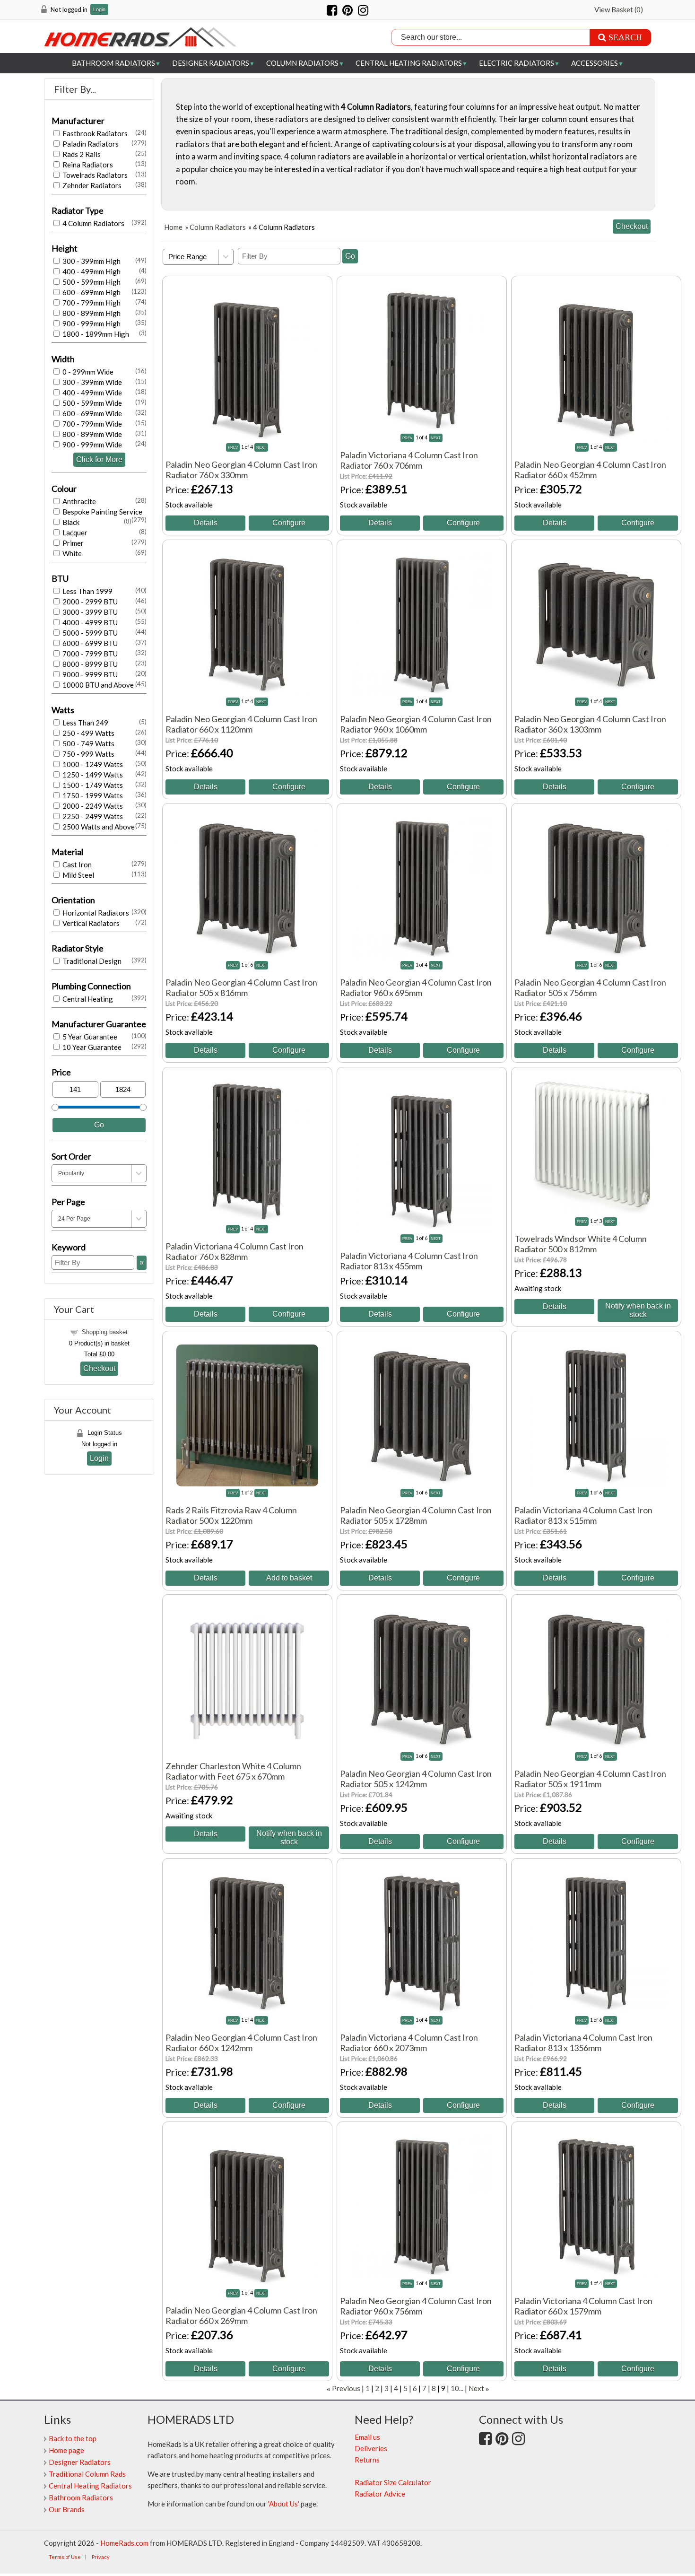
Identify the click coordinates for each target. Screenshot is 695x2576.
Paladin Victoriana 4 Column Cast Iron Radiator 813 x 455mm (409, 1261)
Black (70, 522)
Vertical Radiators (90, 923)
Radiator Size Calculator (393, 2482)
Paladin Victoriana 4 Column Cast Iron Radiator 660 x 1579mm (583, 2306)
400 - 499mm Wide (91, 393)
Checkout (99, 1368)
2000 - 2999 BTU (89, 602)
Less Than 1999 (87, 591)
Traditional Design (91, 961)
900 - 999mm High (91, 323)
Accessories (595, 63)
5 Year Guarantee (89, 1037)
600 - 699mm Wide (91, 413)
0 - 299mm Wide (87, 372)
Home (173, 227)
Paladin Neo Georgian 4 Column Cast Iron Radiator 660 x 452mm (590, 470)
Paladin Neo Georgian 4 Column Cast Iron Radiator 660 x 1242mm (241, 2043)
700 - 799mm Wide (91, 424)
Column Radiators (302, 63)
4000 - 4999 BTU (89, 622)
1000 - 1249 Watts (92, 764)
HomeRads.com (124, 2543)
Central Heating (87, 999)
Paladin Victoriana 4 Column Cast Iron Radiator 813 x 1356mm (583, 2043)
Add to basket (289, 1578)
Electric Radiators (517, 63)
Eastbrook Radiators (94, 133)
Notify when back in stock (638, 1310)
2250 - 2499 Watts (92, 816)
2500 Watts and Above (98, 827)
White (71, 553)
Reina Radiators (87, 165)
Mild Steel (78, 875)
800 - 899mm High (91, 313)
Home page (66, 2450)
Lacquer (74, 533)
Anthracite (78, 501)
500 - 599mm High (91, 282)
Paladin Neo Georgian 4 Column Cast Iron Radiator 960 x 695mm (416, 987)
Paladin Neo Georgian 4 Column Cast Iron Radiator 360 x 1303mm (590, 724)
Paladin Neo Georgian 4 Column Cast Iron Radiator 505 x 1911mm (590, 1779)
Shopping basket (105, 1332)
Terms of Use (65, 2557)
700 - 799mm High (91, 303)
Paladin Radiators (90, 144)
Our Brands (67, 2509)
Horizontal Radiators (95, 913)
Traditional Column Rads (87, 2474)
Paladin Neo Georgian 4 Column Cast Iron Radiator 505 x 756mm (590, 987)
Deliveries (371, 2448)
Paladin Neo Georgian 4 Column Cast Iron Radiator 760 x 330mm (241, 470)
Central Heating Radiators (409, 63)
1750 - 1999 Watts (92, 795)
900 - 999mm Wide (91, 445)
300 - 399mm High (91, 261)
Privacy (101, 2557)
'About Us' (284, 2504)
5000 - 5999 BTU (89, 633)
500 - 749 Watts (88, 743)
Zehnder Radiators (91, 185)
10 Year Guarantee (91, 1047)
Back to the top (73, 2438)
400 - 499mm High (91, 271)
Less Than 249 (85, 723)
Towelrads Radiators (94, 175)
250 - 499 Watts (88, 733)
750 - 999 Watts (88, 754)
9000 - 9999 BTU (89, 674)
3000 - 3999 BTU (89, 612)
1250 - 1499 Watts (92, 775)
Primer (72, 543)
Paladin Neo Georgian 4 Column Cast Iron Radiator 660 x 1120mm (241, 724)
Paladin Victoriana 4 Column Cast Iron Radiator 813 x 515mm (583, 1515)
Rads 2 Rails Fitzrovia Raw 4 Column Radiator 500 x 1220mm (231, 1515)
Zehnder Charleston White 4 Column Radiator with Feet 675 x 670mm (233, 1771)
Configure (289, 523)
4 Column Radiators (93, 223)
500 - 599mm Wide (91, 403)
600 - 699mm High (91, 292)
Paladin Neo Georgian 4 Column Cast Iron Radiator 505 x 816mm (241, 987)
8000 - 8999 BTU (89, 664)
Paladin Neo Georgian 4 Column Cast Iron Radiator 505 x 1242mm (416, 1779)
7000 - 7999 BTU (89, 654)
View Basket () (619, 9)
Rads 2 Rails (81, 154)
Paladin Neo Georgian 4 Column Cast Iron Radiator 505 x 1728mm (416, 1515)
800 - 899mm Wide (91, 434)
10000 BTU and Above (97, 685)
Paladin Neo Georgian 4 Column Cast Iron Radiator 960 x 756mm (416, 2306)
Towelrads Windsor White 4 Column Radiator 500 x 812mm (581, 1244)
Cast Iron (76, 864)
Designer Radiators (211, 63)
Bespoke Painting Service (102, 512)
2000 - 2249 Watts (92, 806)
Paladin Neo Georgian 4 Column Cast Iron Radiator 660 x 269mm (241, 2315)
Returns (367, 2460)
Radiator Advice (380, 2494)
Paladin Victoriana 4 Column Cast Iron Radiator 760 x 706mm (409, 460)
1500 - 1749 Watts (92, 785)
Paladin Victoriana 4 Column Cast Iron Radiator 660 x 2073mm (409, 2043)
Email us (367, 2437)
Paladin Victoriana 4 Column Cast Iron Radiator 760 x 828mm (235, 1251)
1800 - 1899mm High (95, 334)
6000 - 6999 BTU (89, 643)
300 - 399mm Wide (91, 382)
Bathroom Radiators (113, 63)
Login (99, 10)
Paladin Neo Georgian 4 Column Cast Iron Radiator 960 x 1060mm (416, 724)
